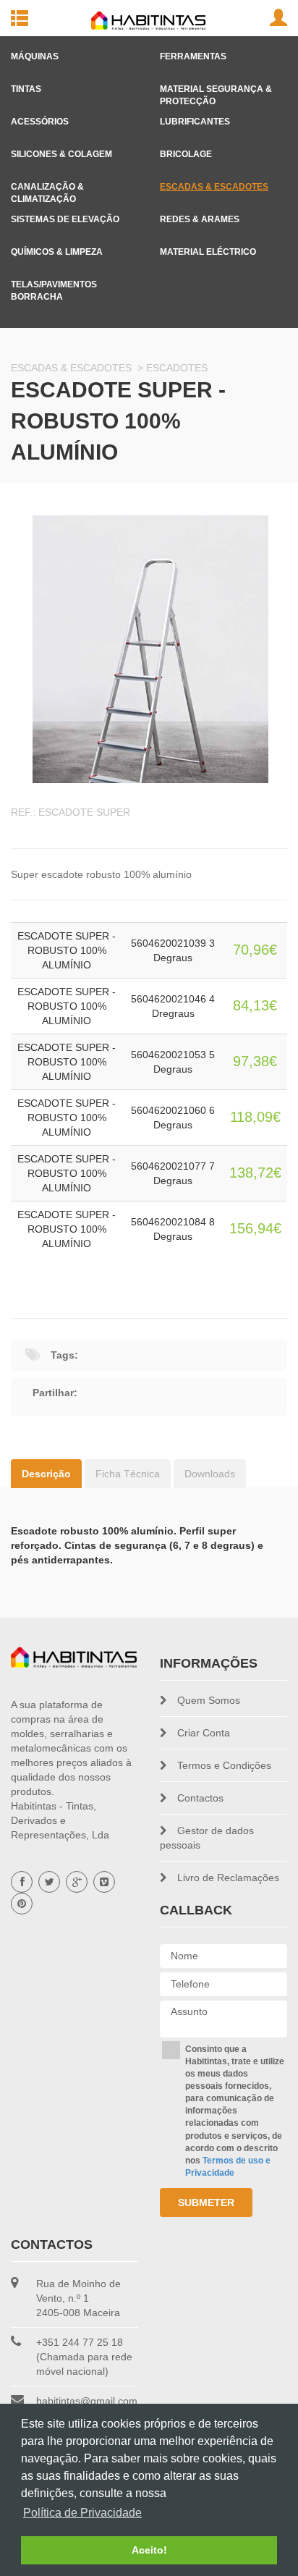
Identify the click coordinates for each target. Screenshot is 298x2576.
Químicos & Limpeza (57, 248)
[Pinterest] (22, 1904)
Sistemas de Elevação (65, 216)
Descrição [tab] (46, 1474)
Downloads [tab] (210, 1474)
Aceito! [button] (149, 2550)
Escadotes (177, 368)
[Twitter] (49, 1882)
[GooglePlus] (77, 1882)
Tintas (26, 85)
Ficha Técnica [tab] (128, 1474)
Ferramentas (193, 53)
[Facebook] (22, 1882)
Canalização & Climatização (47, 183)
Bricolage (186, 151)
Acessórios (40, 118)
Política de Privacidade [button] (82, 2513)
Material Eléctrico (208, 248)
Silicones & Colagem (61, 151)
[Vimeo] (104, 1882)
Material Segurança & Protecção (216, 85)
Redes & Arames (200, 216)
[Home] (74, 1657)
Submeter (206, 2203)
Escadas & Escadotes (214, 183)
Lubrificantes (195, 118)
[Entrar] (278, 18)
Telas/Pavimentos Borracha (54, 281)
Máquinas (35, 53)
